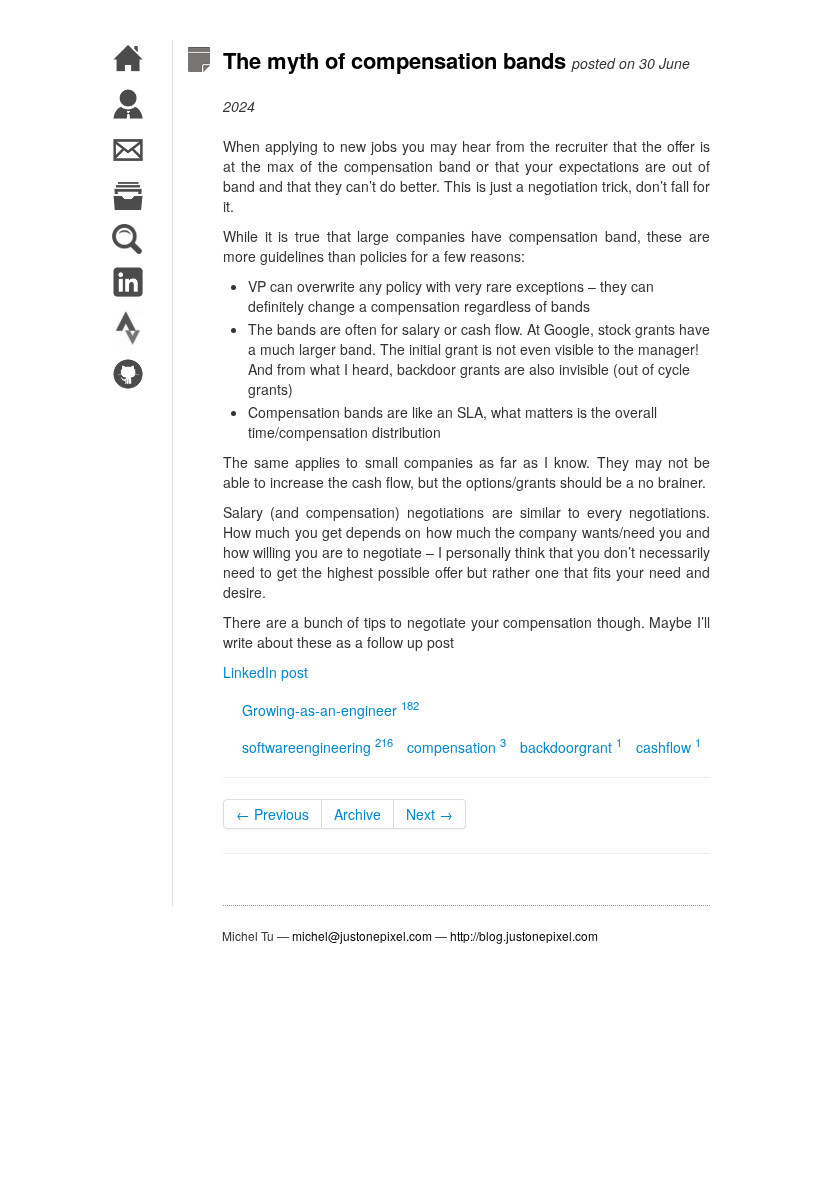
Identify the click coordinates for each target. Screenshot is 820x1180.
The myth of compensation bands (394, 60)
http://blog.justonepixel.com (524, 935)
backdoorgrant (571, 747)
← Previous (272, 814)
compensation (456, 747)
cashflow (668, 747)
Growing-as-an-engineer (330, 710)
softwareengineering (317, 747)
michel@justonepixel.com (362, 935)
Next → (429, 814)
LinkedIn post (265, 672)
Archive (357, 814)
